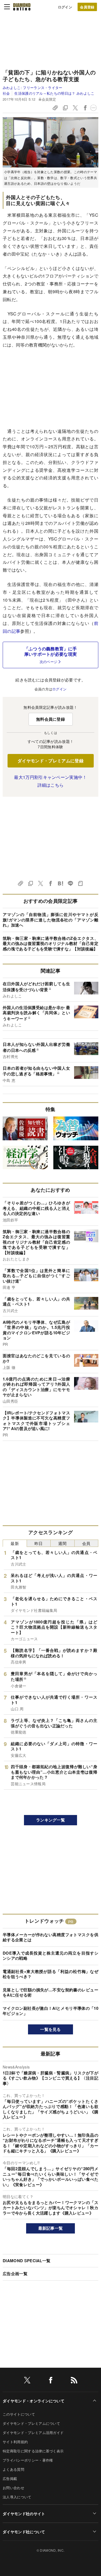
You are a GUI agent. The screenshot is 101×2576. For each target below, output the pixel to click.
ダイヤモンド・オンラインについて (34, 2401)
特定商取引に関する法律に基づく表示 (33, 2451)
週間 (62, 1543)
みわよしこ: (33, 88)
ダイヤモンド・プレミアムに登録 (50, 761)
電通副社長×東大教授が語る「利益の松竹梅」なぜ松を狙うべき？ (50, 1974)
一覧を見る (50, 2029)
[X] (27, 2381)
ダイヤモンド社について (24, 2532)
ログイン (65, 7)
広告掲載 (10, 2478)
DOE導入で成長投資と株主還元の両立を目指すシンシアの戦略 (50, 1956)
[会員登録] (87, 7)
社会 (6, 93)
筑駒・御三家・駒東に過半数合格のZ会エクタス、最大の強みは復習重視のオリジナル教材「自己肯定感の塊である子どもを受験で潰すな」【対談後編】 (50, 943)
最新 (15, 1543)
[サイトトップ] (22, 7)
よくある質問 (13, 2469)
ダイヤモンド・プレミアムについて (31, 2423)
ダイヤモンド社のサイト (24, 2514)
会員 (86, 1543)
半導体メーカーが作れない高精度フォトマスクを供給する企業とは (50, 1937)
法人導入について (17, 2497)
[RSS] (74, 2381)
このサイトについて (19, 2414)
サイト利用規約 (15, 2442)
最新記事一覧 (51, 2228)
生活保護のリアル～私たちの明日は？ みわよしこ (54, 93)
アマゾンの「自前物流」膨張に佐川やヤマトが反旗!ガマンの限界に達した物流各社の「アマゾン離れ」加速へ (50, 920)
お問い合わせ (13, 2488)
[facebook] (51, 2381)
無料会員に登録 (50, 719)
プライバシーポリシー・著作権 (28, 2460)
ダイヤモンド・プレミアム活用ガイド (33, 2432)
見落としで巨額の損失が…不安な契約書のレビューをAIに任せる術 (50, 1992)
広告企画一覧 (15, 2274)
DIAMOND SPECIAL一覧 (27, 2261)
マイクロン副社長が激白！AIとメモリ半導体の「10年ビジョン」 (50, 2011)
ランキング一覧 (50, 1820)
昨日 (39, 1543)
